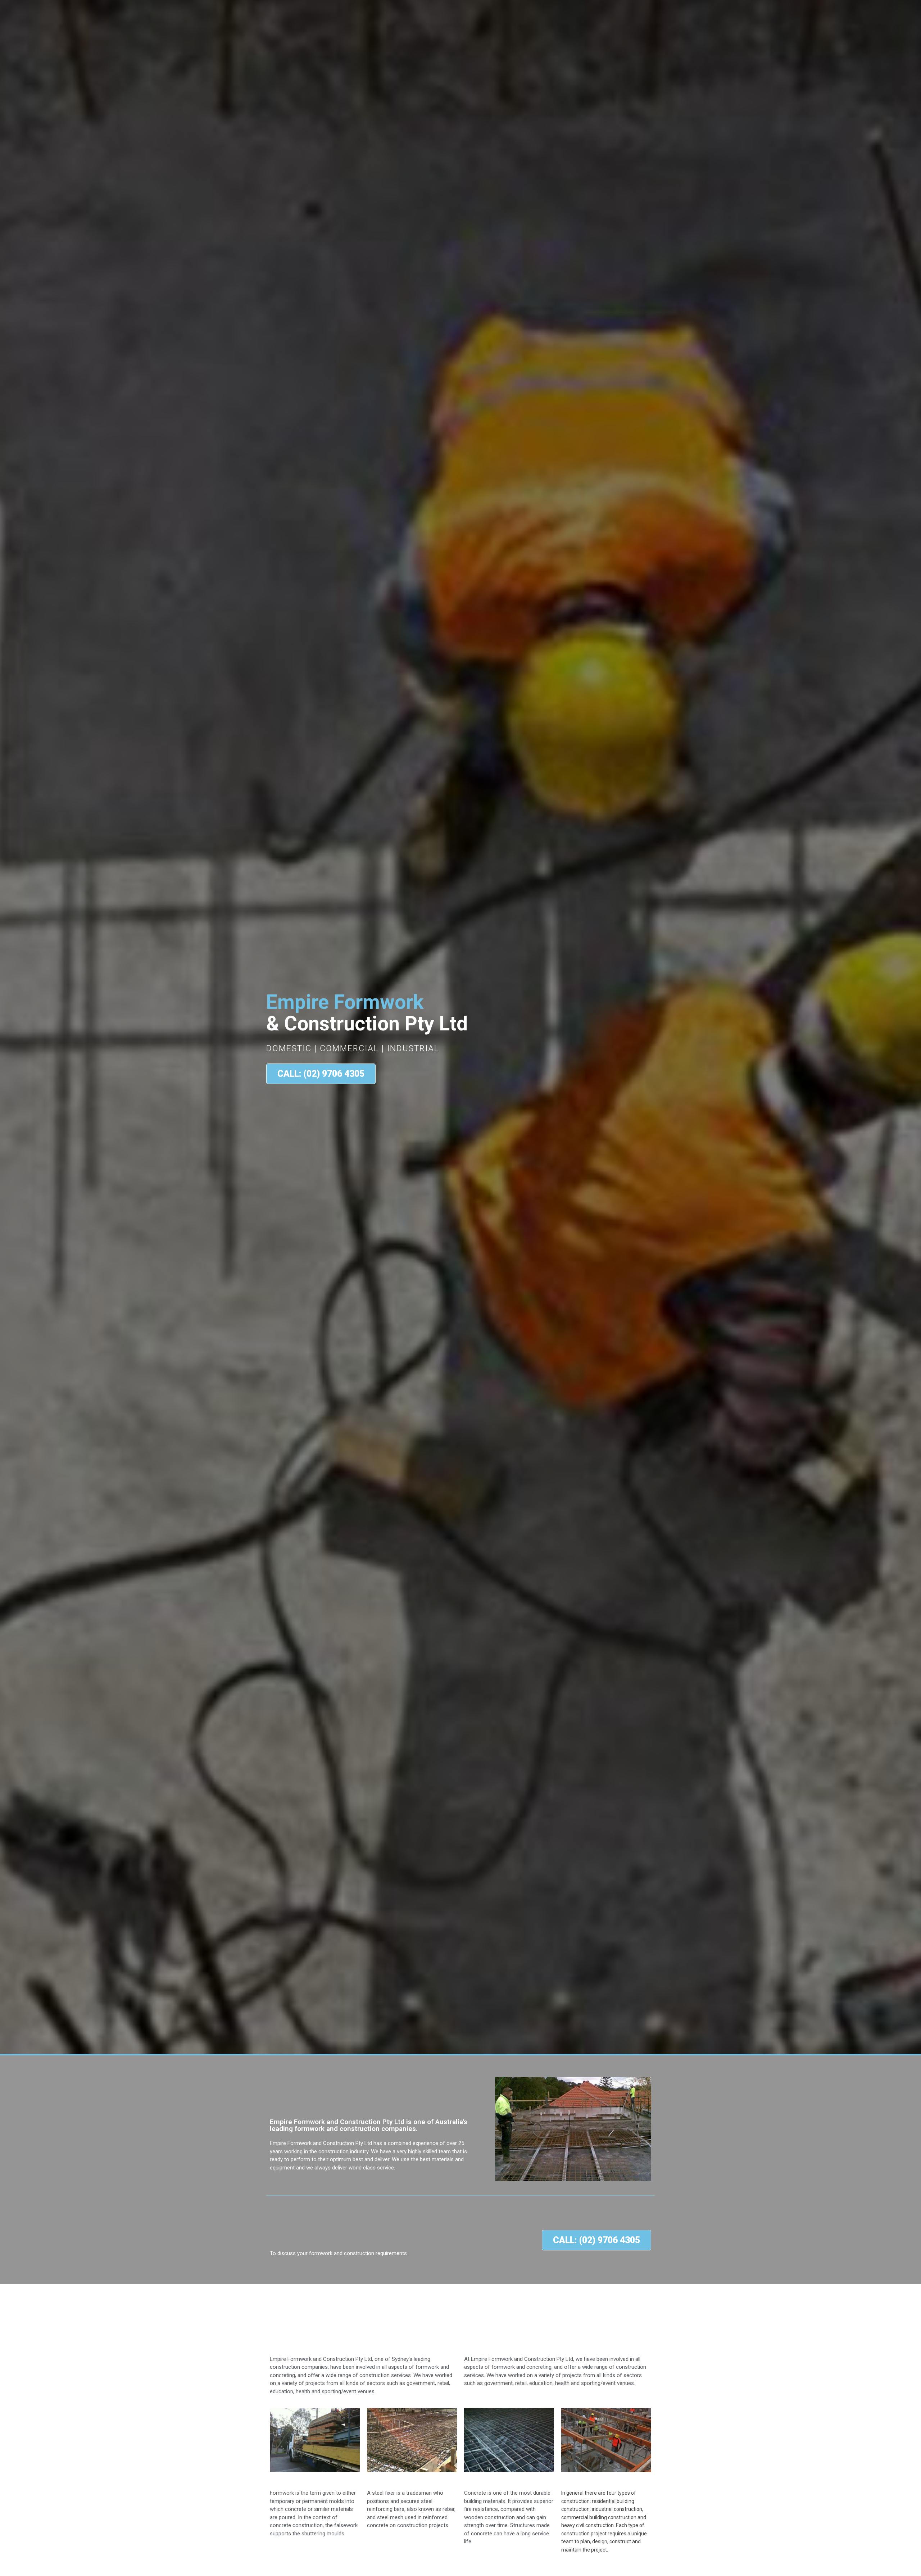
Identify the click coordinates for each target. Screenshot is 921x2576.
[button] (321, 1074)
